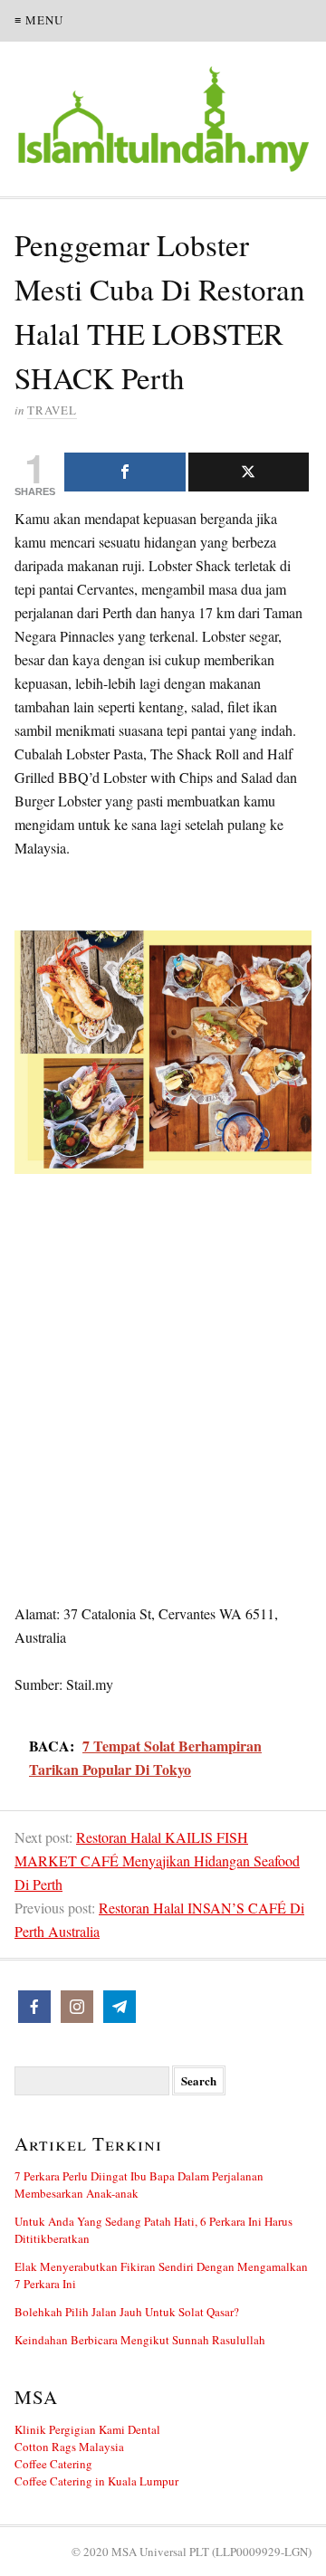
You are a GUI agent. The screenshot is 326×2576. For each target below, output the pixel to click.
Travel (52, 410)
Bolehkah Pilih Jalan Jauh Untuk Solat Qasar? (127, 2312)
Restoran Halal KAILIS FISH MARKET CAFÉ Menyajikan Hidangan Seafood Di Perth (157, 1860)
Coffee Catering (53, 2464)
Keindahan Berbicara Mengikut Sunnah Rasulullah (140, 2340)
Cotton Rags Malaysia (69, 2447)
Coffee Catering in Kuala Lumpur (96, 2481)
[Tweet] (249, 472)
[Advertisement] (163, 1367)
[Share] (125, 472)
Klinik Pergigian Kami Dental (87, 2429)
